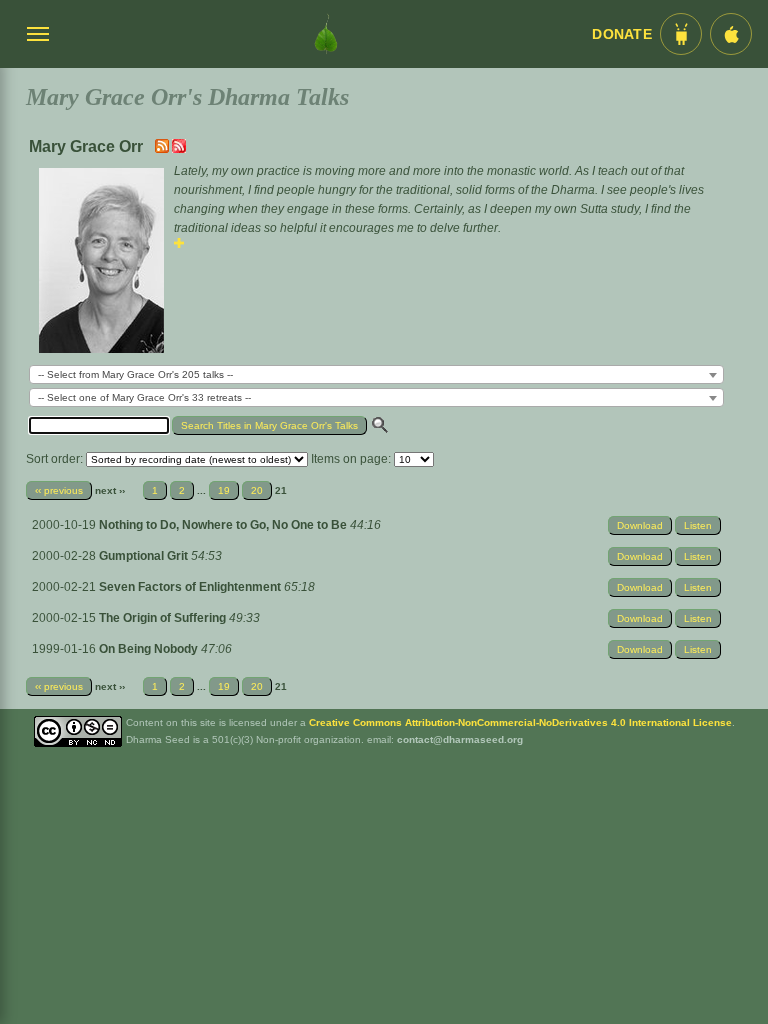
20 (257, 490)
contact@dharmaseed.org (460, 739)
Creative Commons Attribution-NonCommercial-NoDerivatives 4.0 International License (520, 722)
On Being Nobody (150, 649)
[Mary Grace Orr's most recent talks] (163, 149)
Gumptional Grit (145, 556)
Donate (622, 34)
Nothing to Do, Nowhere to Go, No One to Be (224, 525)
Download (640, 525)
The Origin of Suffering (164, 618)
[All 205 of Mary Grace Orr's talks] (179, 149)
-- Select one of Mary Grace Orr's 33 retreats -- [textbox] (144, 397)
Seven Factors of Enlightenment (191, 587)
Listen (698, 525)
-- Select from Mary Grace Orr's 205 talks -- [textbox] (135, 374)
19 (224, 490)
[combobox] (376, 374)
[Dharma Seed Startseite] (326, 34)
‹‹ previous (59, 490)
